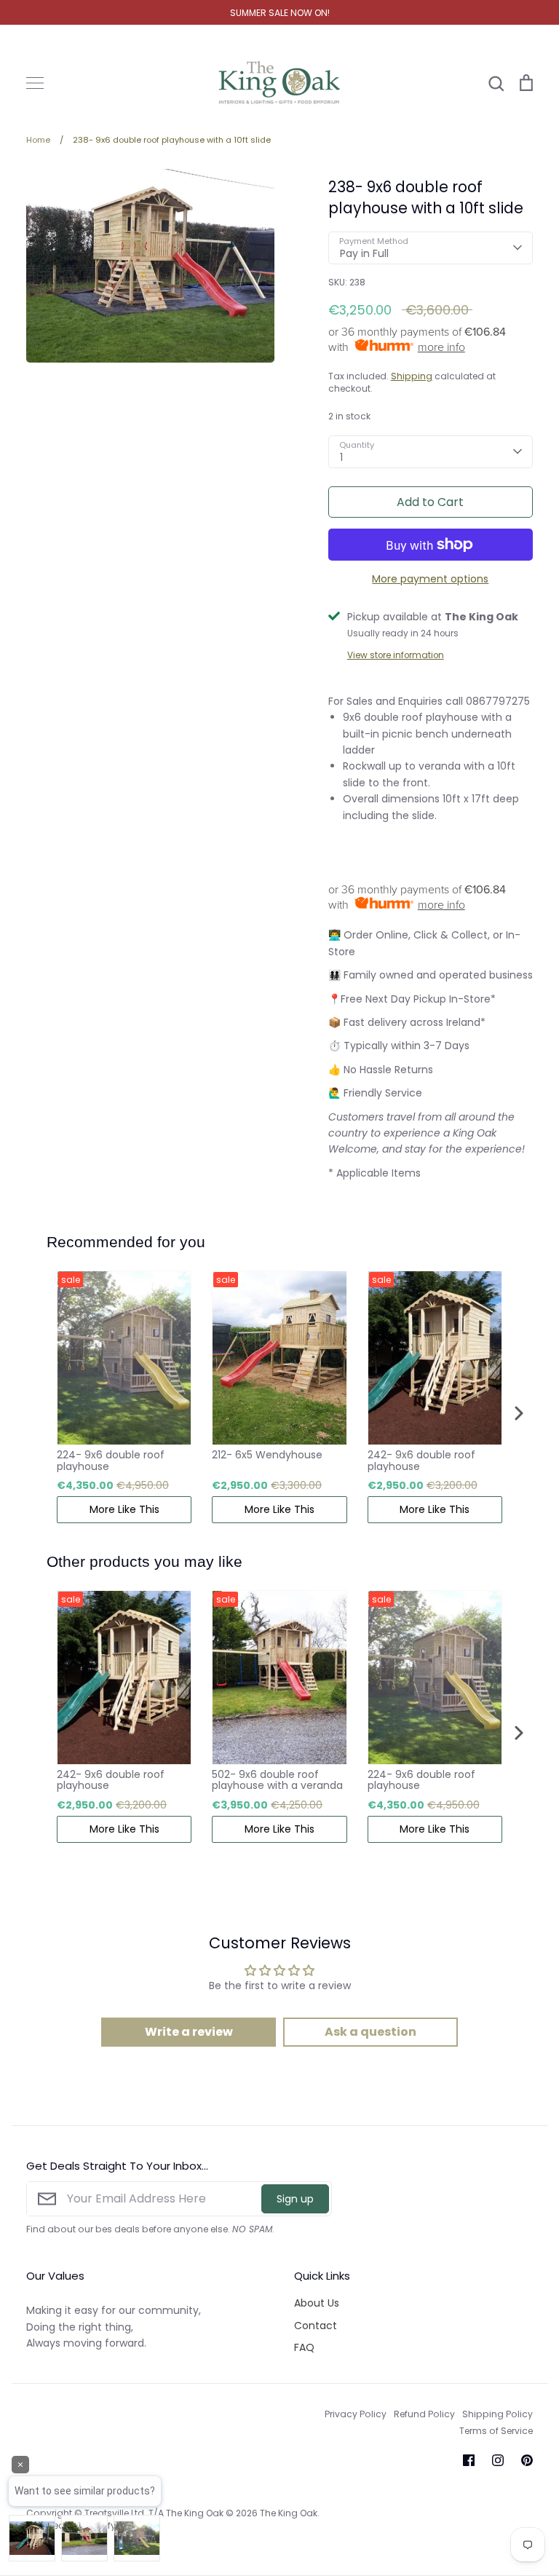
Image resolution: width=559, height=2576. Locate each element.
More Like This (124, 1509)
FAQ (304, 2347)
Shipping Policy (497, 2414)
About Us (317, 2303)
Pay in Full (364, 253)
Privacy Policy (356, 2414)
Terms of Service (496, 2431)
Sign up (295, 2199)
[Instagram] (498, 2460)
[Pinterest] (527, 2460)
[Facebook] (469, 2460)
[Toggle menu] (35, 83)
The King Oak (289, 2513)
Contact (316, 2326)
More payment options (430, 579)
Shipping (412, 376)
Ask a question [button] (370, 2032)
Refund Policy (424, 2414)
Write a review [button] (189, 2032)
